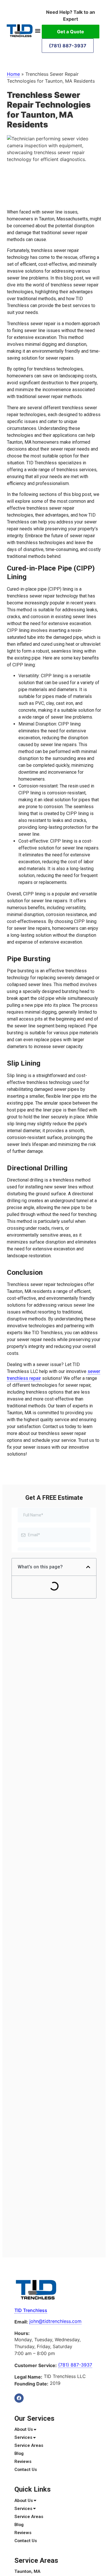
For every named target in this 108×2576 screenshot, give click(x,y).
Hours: (22, 2333)
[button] (38, 31)
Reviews (23, 2461)
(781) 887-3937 (68, 46)
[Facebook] (19, 2398)
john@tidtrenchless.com (55, 2321)
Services (23, 2437)
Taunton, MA (27, 2571)
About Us (24, 2429)
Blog (19, 2453)
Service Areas (29, 2445)
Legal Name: (28, 2377)
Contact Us (26, 2470)
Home (13, 74)
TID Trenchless (31, 2310)
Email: (21, 2322)
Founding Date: (31, 2384)
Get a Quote (71, 32)
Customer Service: (36, 2365)
